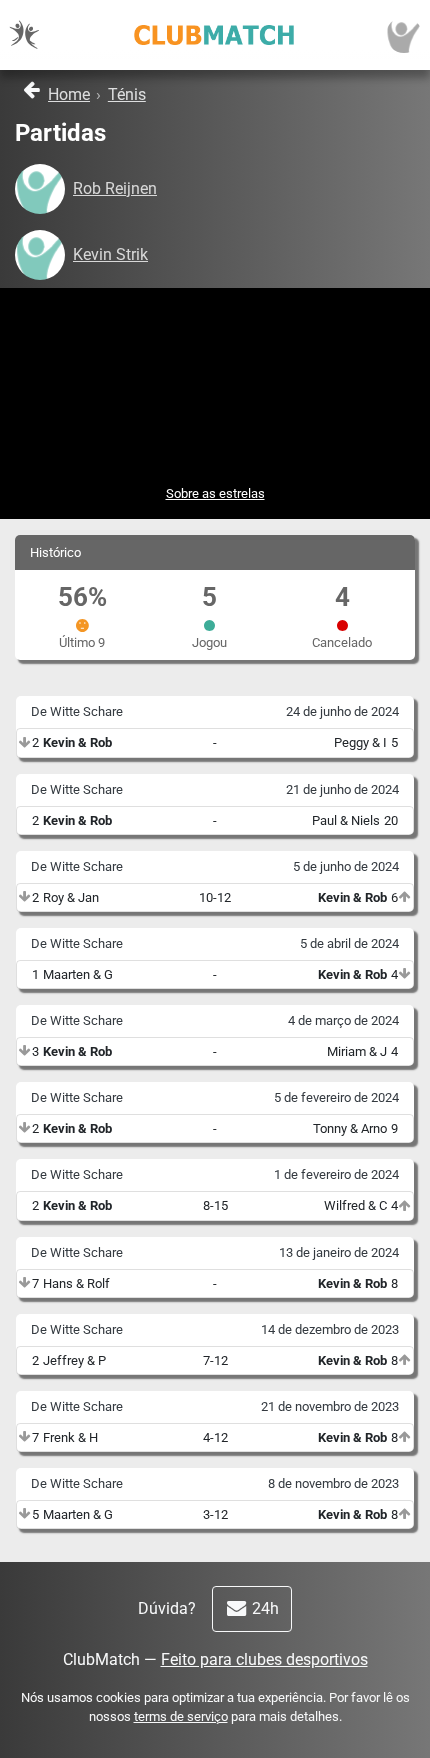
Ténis (127, 94)
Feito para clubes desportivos (264, 1659)
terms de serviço (181, 1716)
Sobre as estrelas (215, 493)
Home (69, 94)
